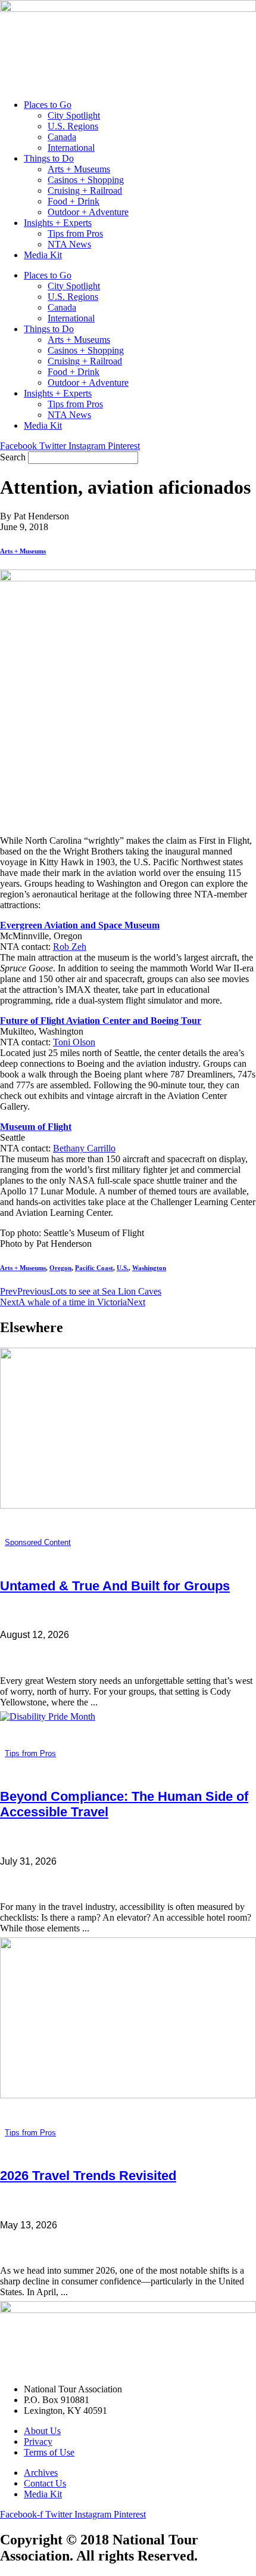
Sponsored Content (38, 1542)
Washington (149, 1268)
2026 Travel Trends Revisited (88, 2176)
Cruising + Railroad (85, 191)
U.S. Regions (73, 126)
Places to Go (48, 105)
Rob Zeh (70, 947)
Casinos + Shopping (86, 180)
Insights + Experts (58, 223)
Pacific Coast (94, 1268)
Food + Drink (74, 201)
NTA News (69, 244)
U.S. (123, 1268)
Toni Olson (74, 1042)
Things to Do (49, 158)
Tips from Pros (75, 233)
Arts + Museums (79, 169)
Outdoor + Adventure (88, 212)
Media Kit (43, 255)
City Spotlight (74, 115)
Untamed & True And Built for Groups (115, 1586)
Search (13, 457)
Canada (62, 137)
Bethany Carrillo (84, 1148)
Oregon (60, 1268)
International (71, 148)
